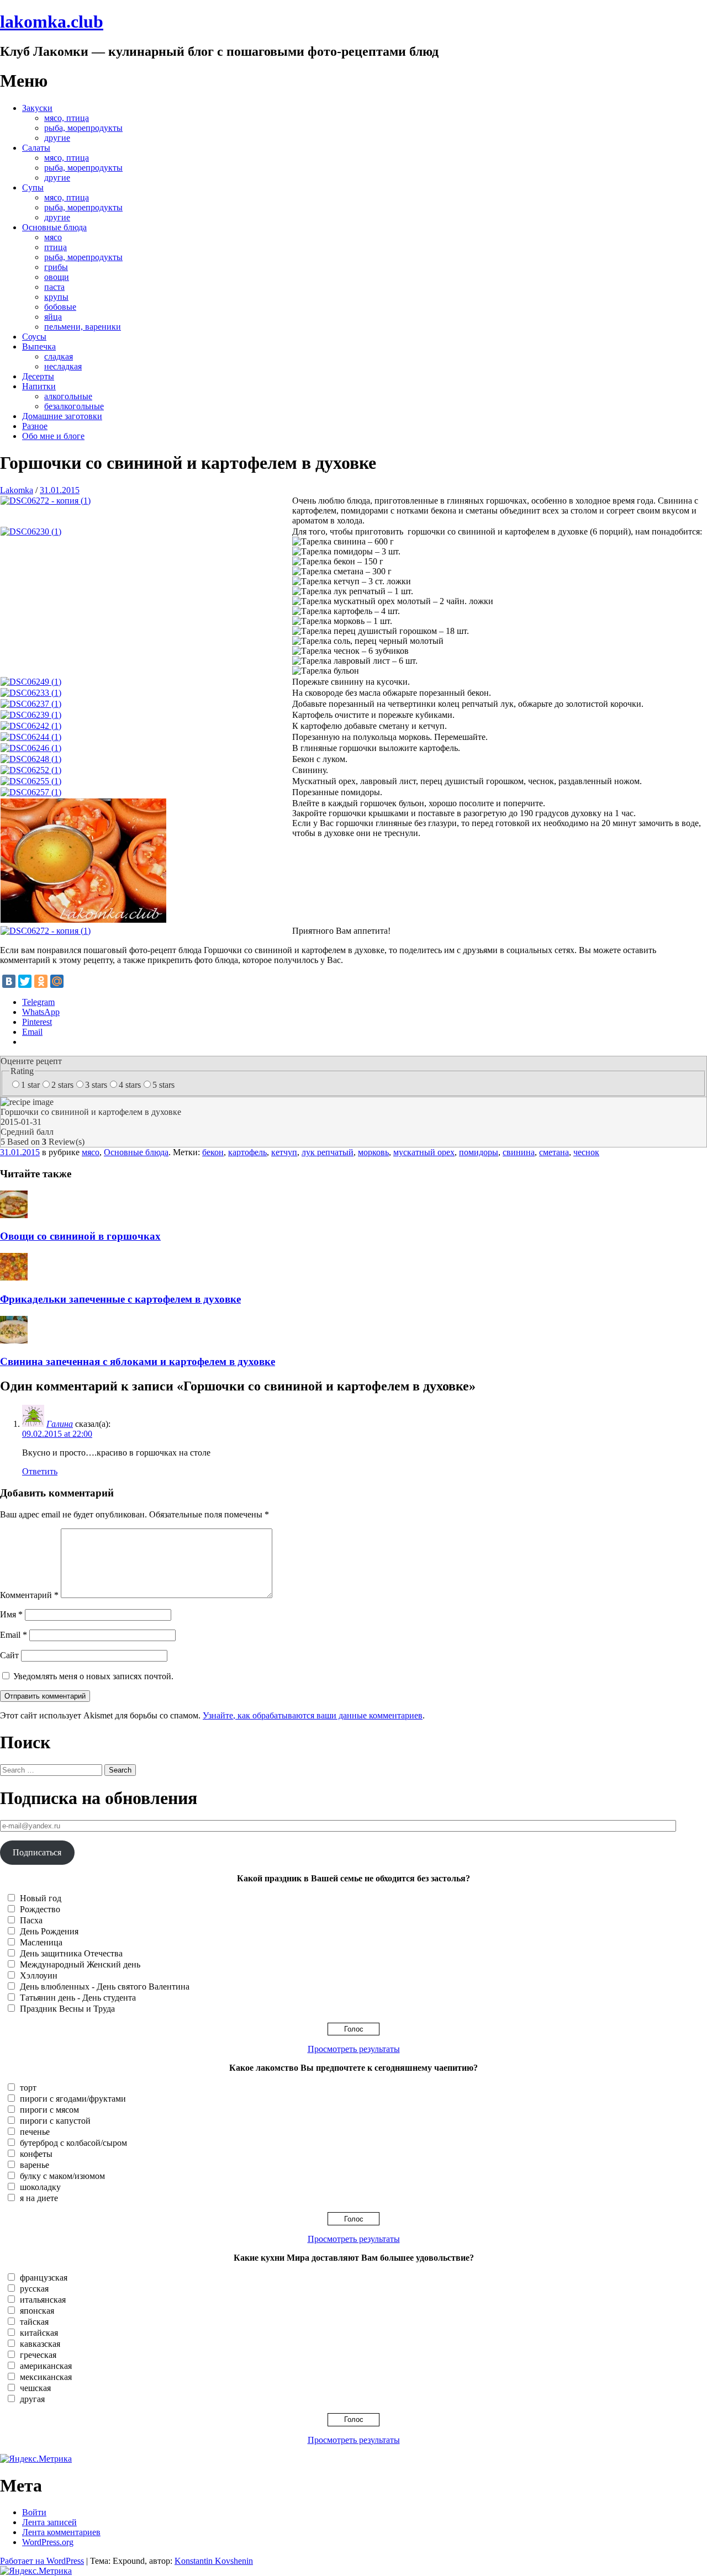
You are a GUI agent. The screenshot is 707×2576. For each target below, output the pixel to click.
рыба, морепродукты (83, 128)
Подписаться (37, 1852)
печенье (35, 2132)
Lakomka (17, 490)
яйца (53, 317)
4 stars (130, 1085)
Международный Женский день (80, 1964)
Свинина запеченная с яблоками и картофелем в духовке (138, 1361)
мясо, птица (67, 118)
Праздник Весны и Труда (67, 2009)
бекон (213, 1152)
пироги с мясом (49, 2110)
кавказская (40, 2344)
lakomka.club (52, 22)
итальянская (43, 2300)
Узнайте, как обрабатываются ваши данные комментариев (313, 1715)
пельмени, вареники (83, 327)
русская (34, 2289)
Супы (33, 187)
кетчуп (284, 1152)
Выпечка (39, 347)
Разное (35, 426)
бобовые (60, 307)
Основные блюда (54, 227)
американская (46, 2366)
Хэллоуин (39, 1975)
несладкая (63, 366)
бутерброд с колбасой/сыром (73, 2143)
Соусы (34, 337)
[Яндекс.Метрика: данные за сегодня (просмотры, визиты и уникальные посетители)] (36, 2459)
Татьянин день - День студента (78, 1998)
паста (54, 287)
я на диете (39, 2198)
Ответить (40, 1471)
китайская (39, 2333)
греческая (38, 2355)
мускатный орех (424, 1152)
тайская (34, 2322)
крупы (56, 297)
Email (14, 1635)
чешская (35, 2388)
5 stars (163, 1085)
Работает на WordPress (42, 2561)
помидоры (479, 1152)
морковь (373, 1152)
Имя (11, 1614)
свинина (519, 1152)
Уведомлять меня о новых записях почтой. (93, 1676)
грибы (56, 267)
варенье (35, 2165)
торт (28, 2088)
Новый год (41, 1898)
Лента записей (49, 2522)
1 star (30, 1085)
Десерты (38, 376)
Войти (34, 2512)
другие (57, 138)
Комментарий (29, 1595)
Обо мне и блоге (53, 436)
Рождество (40, 1909)
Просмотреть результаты (354, 2049)
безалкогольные (74, 406)
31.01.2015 (60, 490)
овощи (57, 277)
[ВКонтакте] (9, 981)
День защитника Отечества (71, 1953)
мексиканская (46, 2377)
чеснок (586, 1152)
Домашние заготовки (62, 416)
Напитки (39, 386)
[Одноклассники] (41, 981)
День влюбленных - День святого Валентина (105, 1987)
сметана (554, 1152)
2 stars (62, 1085)
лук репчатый (328, 1152)
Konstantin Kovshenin (214, 2561)
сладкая (59, 356)
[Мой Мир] (57, 981)
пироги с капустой (55, 2121)
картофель (247, 1152)
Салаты (36, 148)
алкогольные (68, 396)
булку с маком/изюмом (62, 2176)
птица (56, 247)
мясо (53, 237)
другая (32, 2399)
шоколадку (40, 2187)
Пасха (31, 1920)
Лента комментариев (61, 2532)
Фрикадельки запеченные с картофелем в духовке (120, 1299)
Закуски (37, 108)
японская (37, 2311)
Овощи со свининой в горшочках (80, 1236)
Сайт (9, 1655)
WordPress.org (48, 2542)
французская (44, 2278)
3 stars (96, 1085)
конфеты (36, 2154)
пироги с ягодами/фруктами (73, 2099)
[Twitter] (25, 981)
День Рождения (49, 1931)
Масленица (41, 1942)
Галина (60, 1424)
